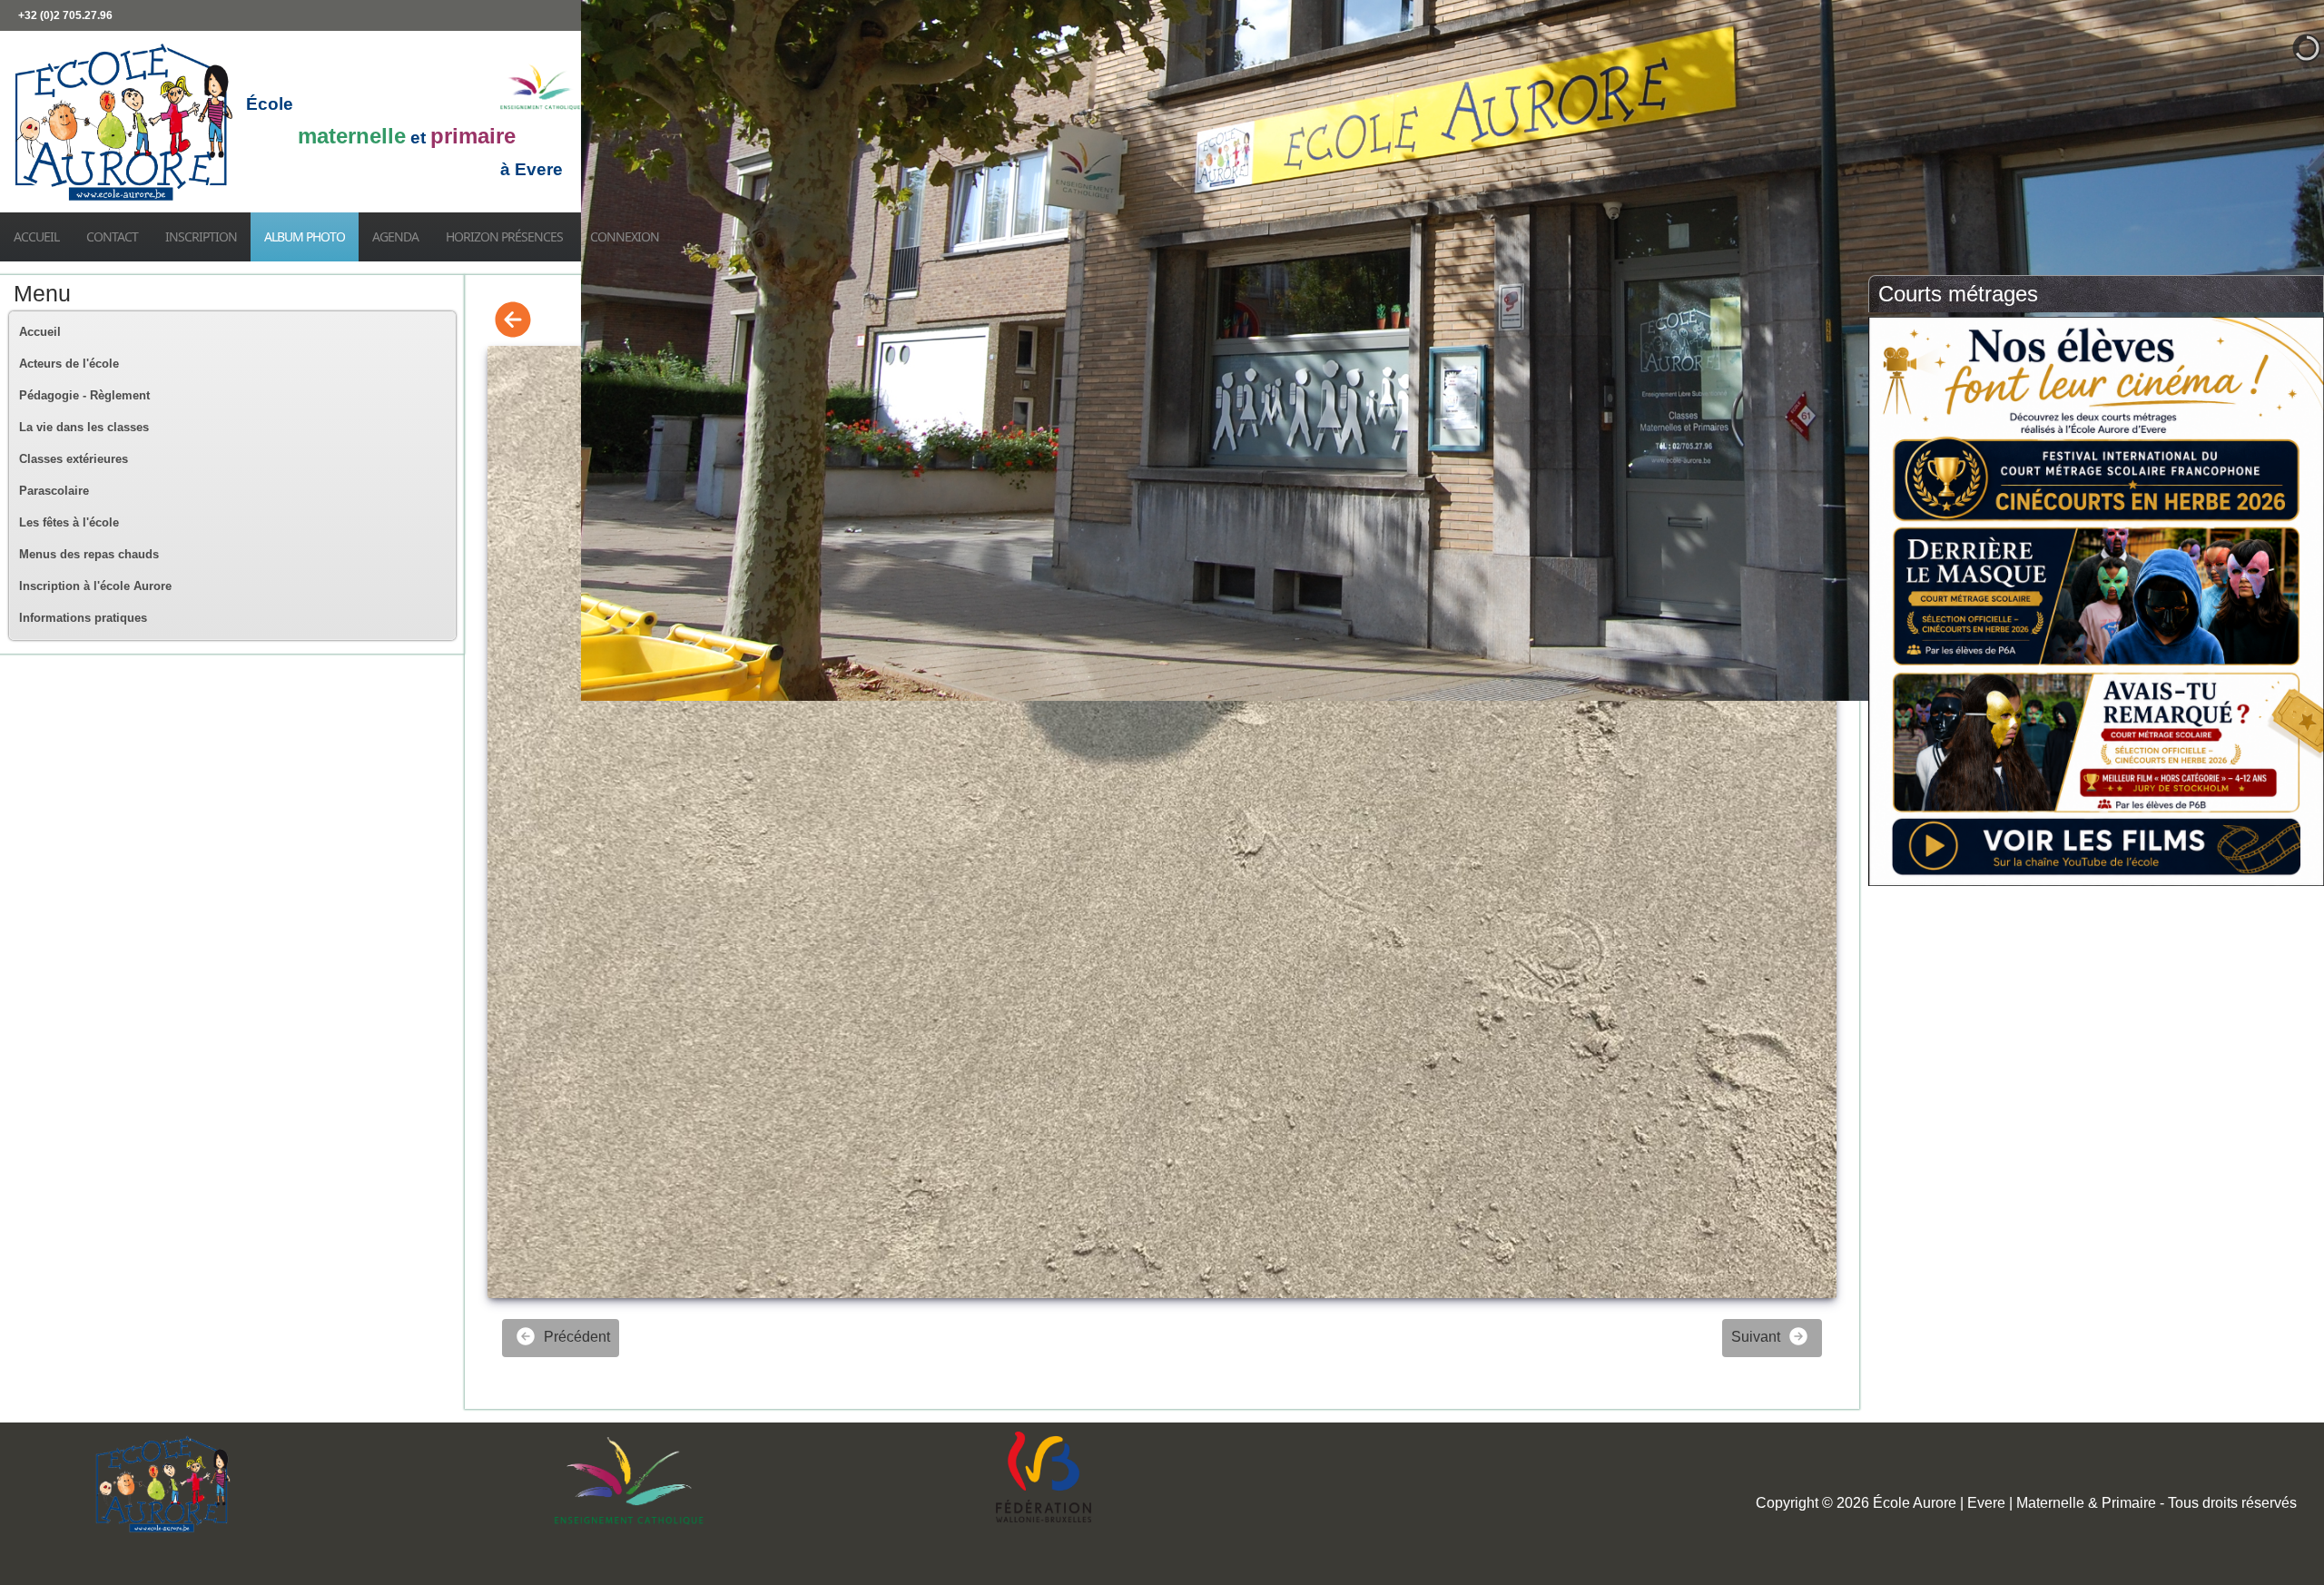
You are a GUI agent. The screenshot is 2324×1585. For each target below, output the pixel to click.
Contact (112, 236)
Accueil (36, 236)
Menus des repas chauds (89, 554)
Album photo (305, 236)
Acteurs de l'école (69, 364)
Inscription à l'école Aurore (95, 586)
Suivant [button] (1758, 1337)
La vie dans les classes (84, 427)
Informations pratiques (83, 618)
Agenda (395, 236)
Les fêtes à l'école (69, 522)
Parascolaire (54, 491)
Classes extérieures (74, 459)
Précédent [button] (575, 1337)
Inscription (201, 236)
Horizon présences (504, 236)
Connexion (625, 236)
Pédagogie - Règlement (84, 395)
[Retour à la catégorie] (513, 321)
